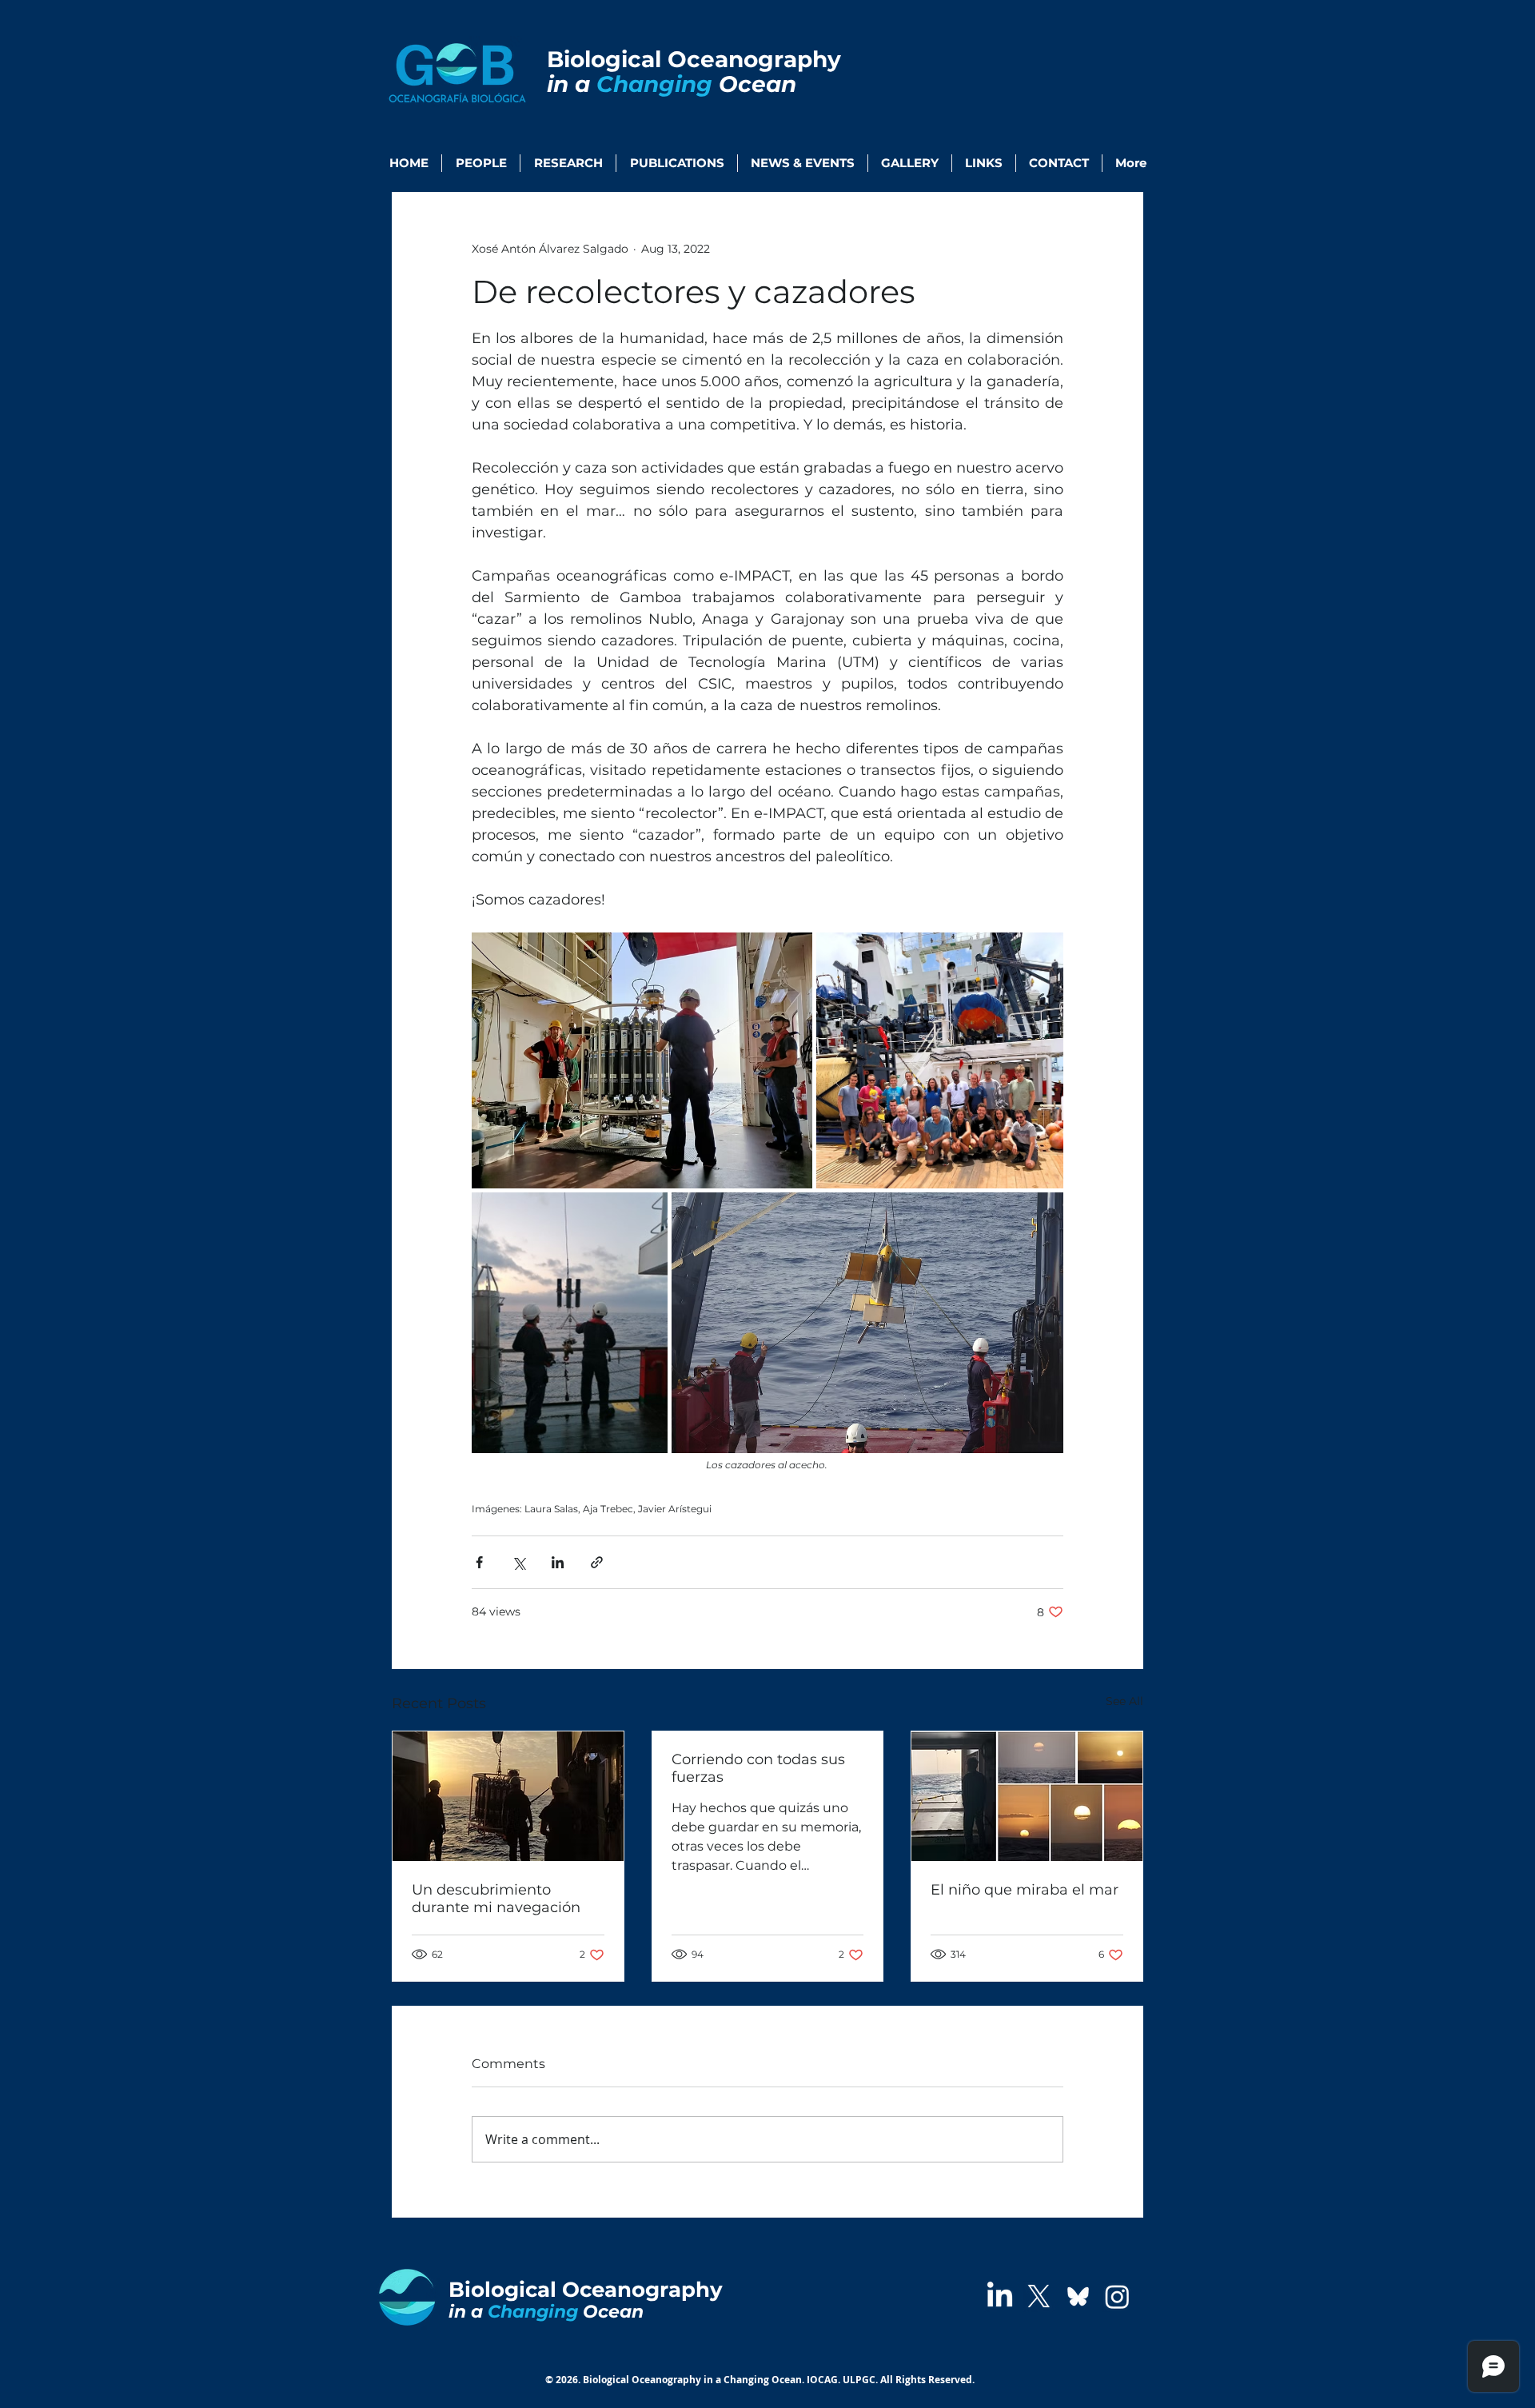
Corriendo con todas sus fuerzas (758, 1768)
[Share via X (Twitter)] (518, 1562)
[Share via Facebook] (479, 1562)
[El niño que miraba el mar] (1027, 1796)
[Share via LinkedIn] (558, 1562)
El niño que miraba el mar (1025, 1890)
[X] (1039, 2296)
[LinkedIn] (1000, 2296)
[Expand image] (642, 1060)
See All (1124, 1701)
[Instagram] (1117, 2296)
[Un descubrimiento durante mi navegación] (508, 1796)
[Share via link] (597, 1562)
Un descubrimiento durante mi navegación (496, 1899)
